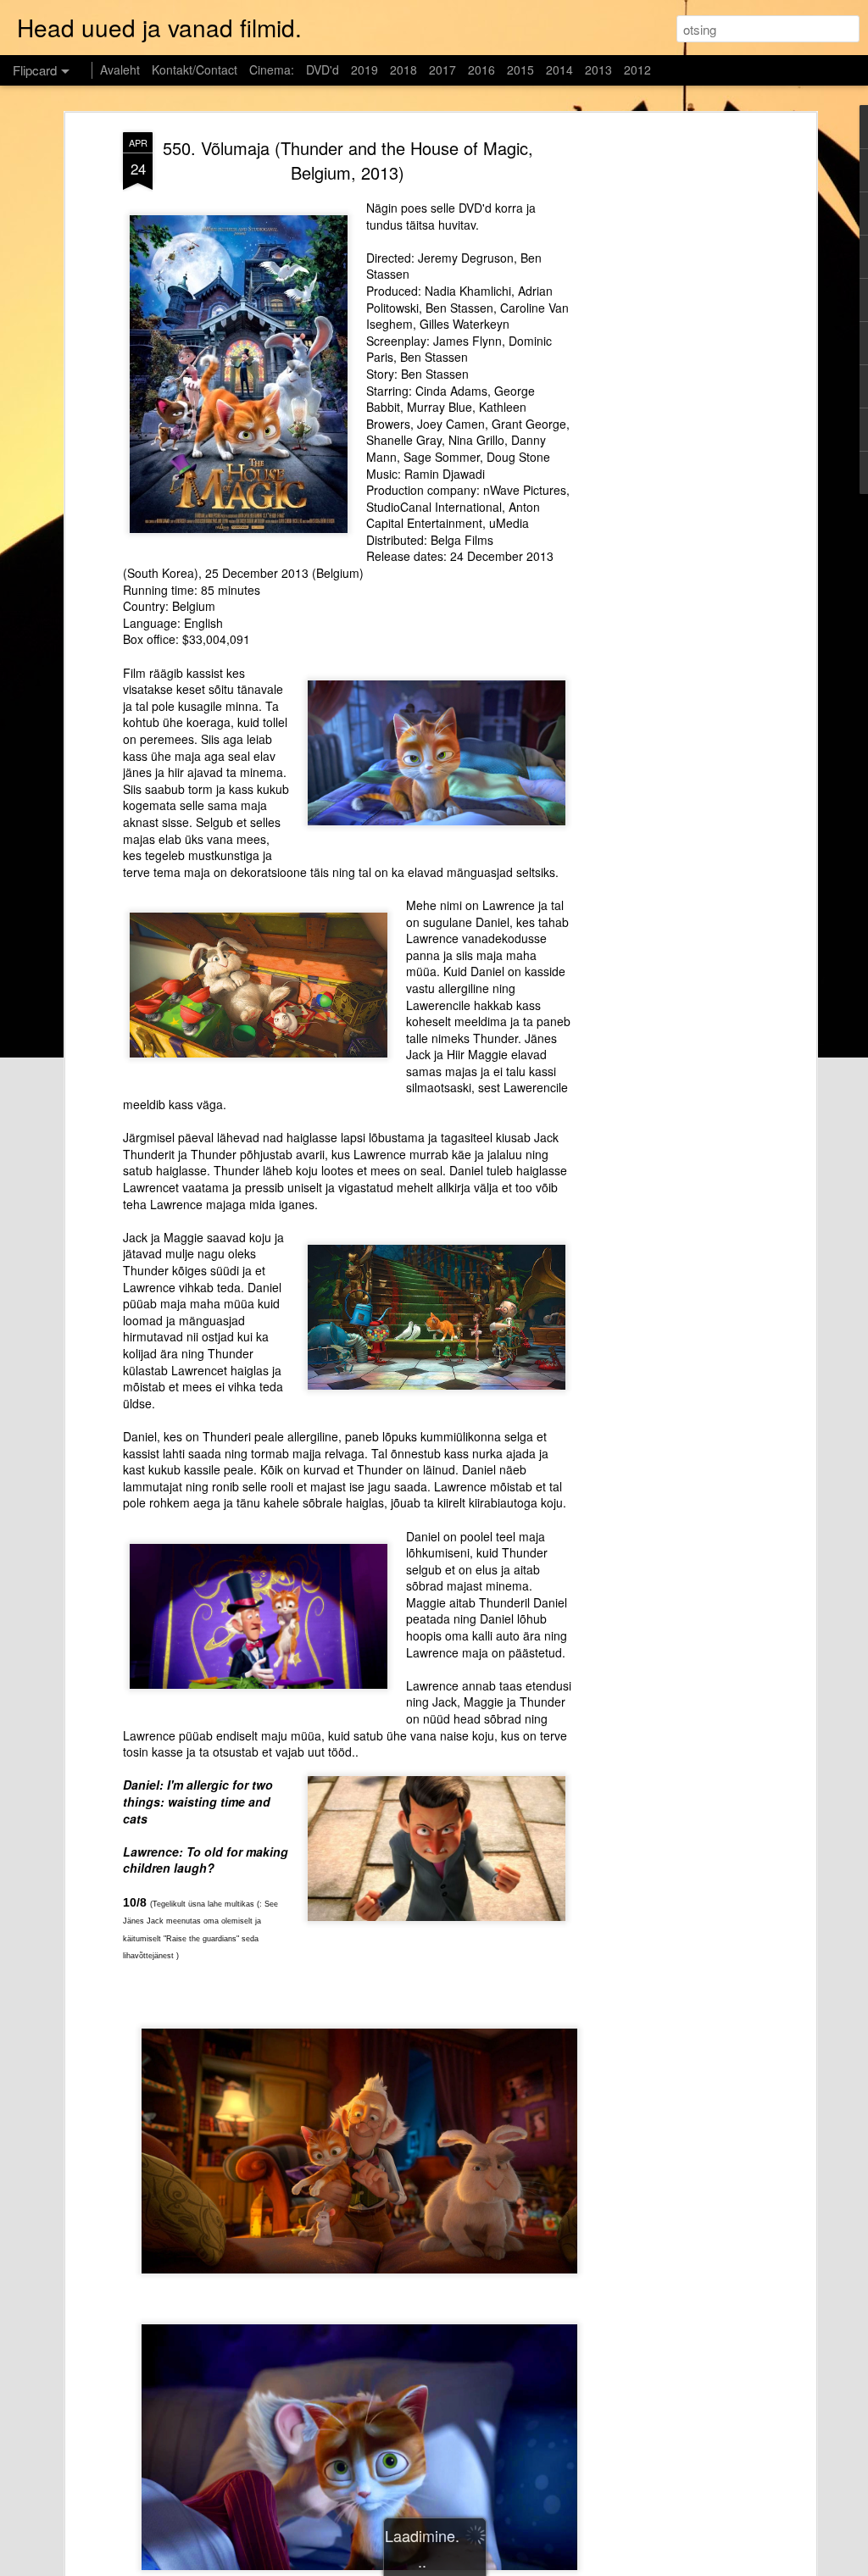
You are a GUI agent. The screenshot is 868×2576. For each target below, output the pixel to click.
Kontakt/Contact (195, 69)
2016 (481, 69)
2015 (520, 69)
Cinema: (272, 69)
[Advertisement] (665, 399)
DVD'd (323, 69)
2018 (403, 69)
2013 (598, 69)
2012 (637, 69)
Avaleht (120, 69)
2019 (364, 69)
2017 (442, 69)
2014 (559, 69)
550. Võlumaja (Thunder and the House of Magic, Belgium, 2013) (348, 160)
